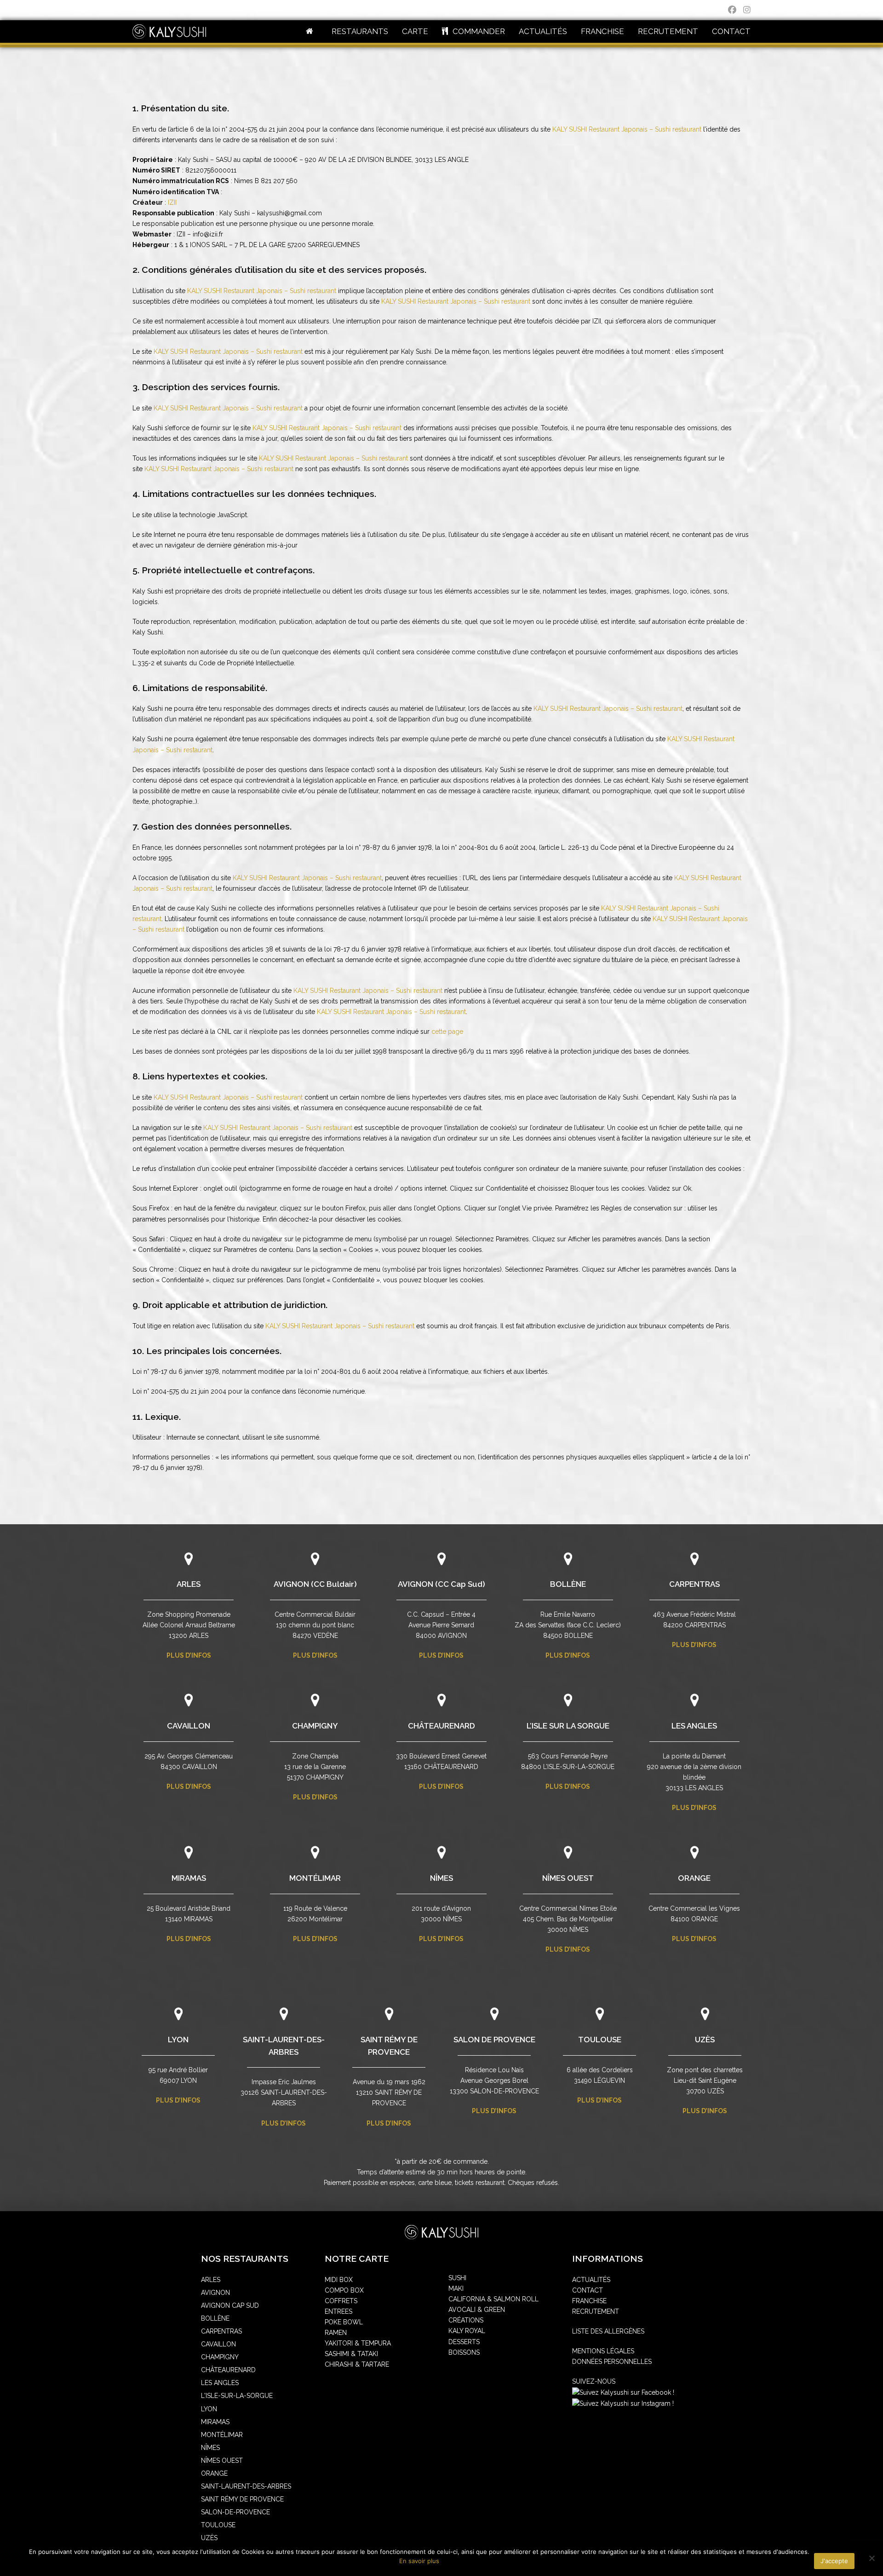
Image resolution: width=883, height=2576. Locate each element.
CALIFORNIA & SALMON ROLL (493, 2299)
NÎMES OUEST (568, 1878)
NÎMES (441, 1878)
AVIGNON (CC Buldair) (315, 1584)
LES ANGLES (694, 1726)
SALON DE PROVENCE (494, 2040)
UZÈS (705, 2040)
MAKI (456, 2288)
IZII (172, 202)
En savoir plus (419, 2561)
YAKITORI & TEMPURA (358, 2343)
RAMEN (336, 2333)
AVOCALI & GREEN (477, 2310)
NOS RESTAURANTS (245, 2259)
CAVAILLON (189, 1726)
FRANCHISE (589, 2301)
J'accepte (834, 2561)
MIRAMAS (189, 1878)
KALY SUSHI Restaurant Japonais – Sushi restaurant (627, 129)
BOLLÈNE (568, 1584)
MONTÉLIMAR (315, 1878)
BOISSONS (464, 2352)
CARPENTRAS (694, 1584)
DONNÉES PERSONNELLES (612, 2362)
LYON (178, 2040)
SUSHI (457, 2278)
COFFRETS (341, 2301)
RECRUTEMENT (596, 2311)
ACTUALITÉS (591, 2280)
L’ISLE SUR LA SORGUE (568, 1726)
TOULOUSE (600, 2040)
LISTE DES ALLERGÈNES (608, 2331)
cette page (447, 1032)
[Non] (872, 2558)
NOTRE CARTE (357, 2259)
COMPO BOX (344, 2290)
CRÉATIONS (466, 2320)
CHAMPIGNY (315, 1726)
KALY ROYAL (467, 2331)
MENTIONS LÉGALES (603, 2351)
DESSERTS (464, 2342)
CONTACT (588, 2290)
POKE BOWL (344, 2322)
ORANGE (694, 1878)
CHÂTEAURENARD (441, 1726)
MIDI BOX (339, 2280)
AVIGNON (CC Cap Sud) (441, 1584)
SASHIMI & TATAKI (351, 2354)
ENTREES (338, 2311)
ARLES (189, 1584)
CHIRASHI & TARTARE (357, 2364)
